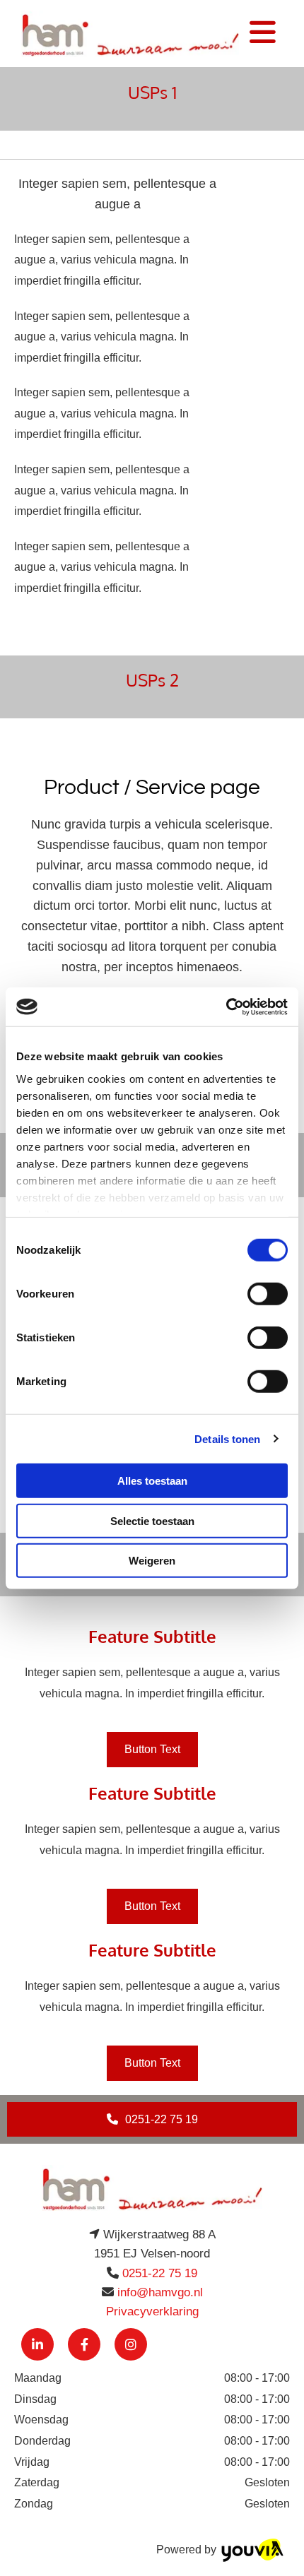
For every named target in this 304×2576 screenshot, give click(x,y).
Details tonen (227, 1438)
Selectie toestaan (152, 1520)
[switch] (268, 1294)
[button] (152, 1749)
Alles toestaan (152, 1481)
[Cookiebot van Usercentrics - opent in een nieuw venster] (226, 1007)
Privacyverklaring (152, 2311)
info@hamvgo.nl (160, 2292)
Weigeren (152, 1561)
